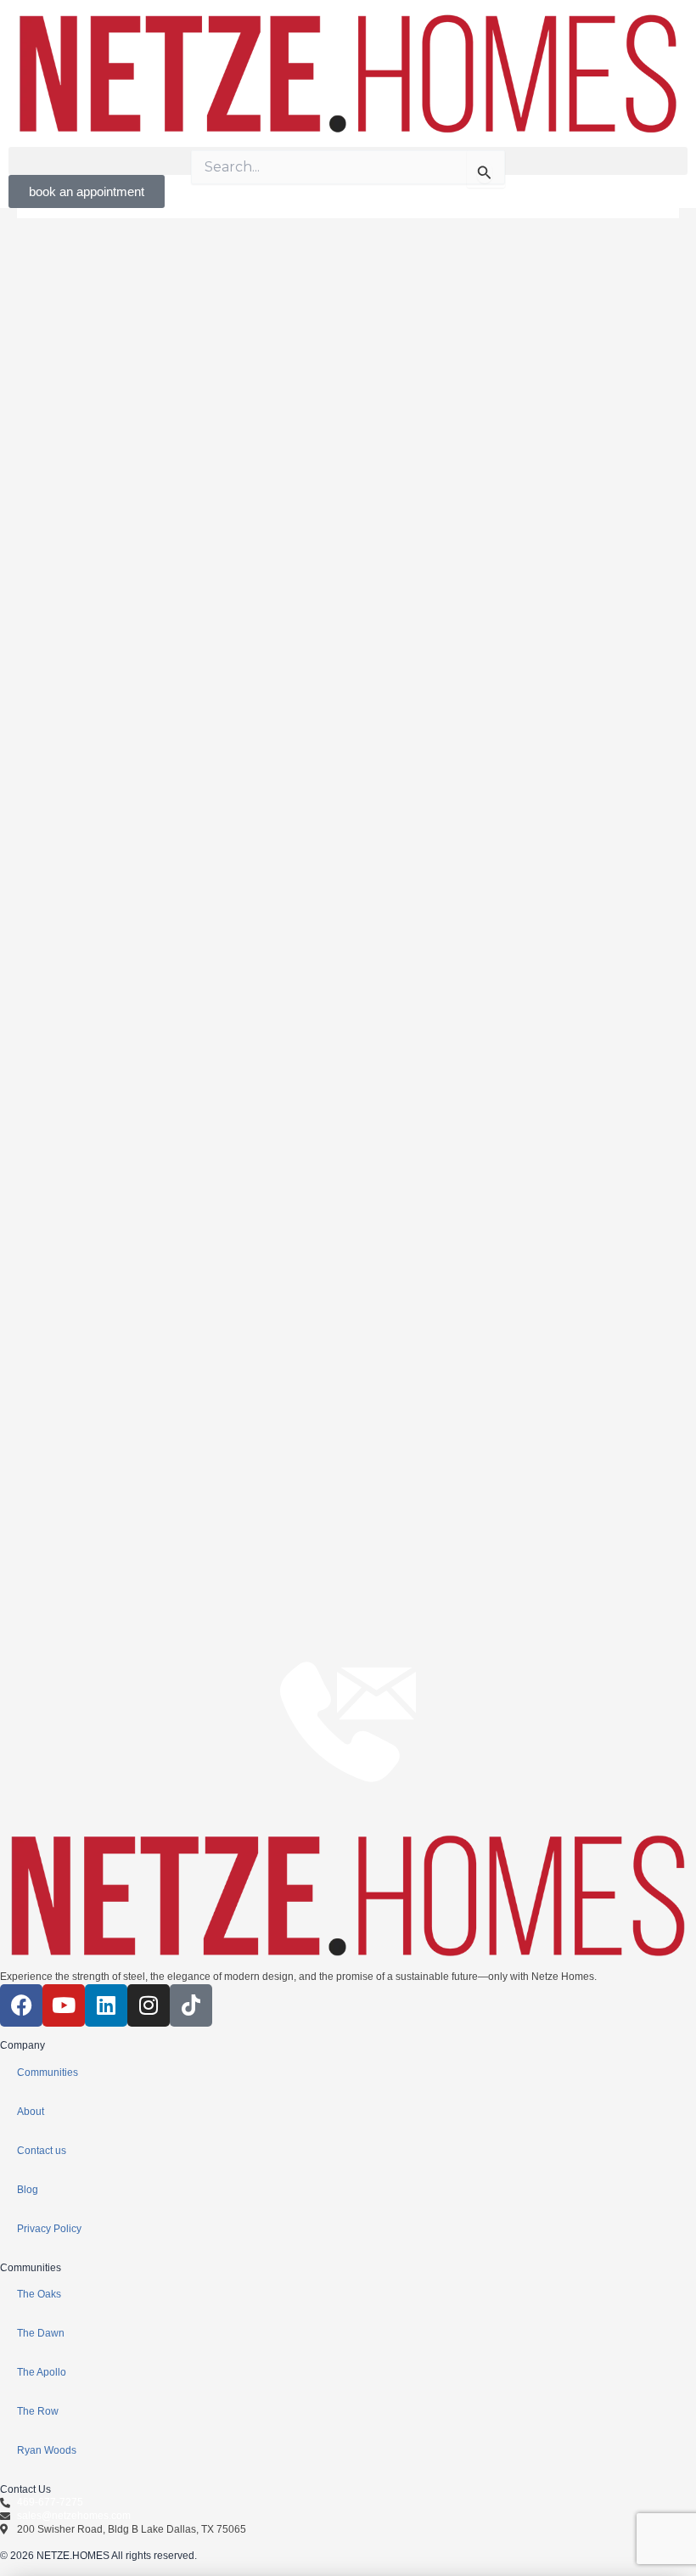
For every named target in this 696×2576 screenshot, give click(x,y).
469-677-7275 (50, 2502)
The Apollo (42, 2372)
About (31, 2112)
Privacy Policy (49, 2229)
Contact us (42, 2151)
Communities (48, 2073)
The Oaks (39, 2294)
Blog (28, 2190)
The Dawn (41, 2333)
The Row (38, 2411)
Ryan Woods (47, 2450)
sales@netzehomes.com (74, 2516)
